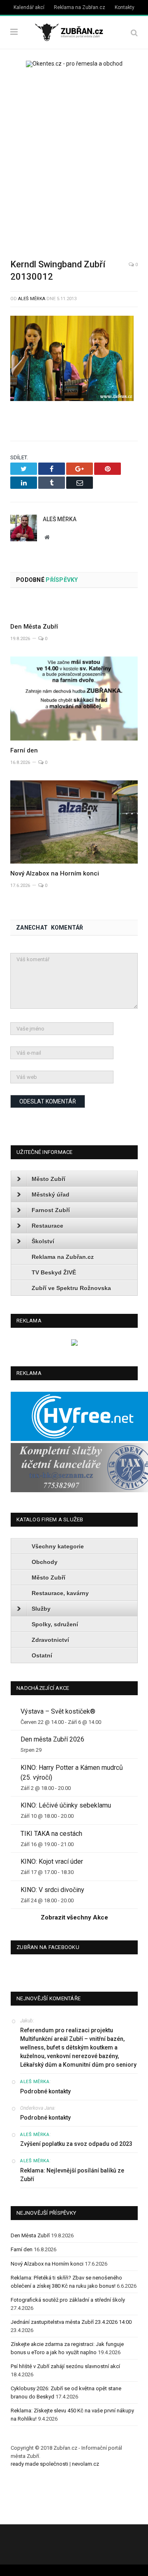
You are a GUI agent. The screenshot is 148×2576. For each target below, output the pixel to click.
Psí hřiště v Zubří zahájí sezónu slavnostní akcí (65, 2366)
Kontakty (125, 7)
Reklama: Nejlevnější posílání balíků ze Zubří (72, 2175)
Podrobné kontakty (45, 2091)
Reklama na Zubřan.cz (80, 7)
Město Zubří (49, 1179)
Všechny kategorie (58, 1546)
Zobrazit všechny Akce (74, 1917)
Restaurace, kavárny (60, 1593)
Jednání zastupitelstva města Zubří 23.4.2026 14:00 (71, 2322)
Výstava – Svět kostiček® (58, 1711)
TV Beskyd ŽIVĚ (54, 1272)
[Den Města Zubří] (74, 608)
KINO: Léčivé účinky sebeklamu (66, 1805)
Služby (41, 1609)
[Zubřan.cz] (74, 31)
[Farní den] (74, 698)
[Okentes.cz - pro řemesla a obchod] (74, 1344)
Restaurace (47, 1226)
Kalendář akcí (29, 7)
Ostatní (42, 1655)
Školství (43, 1241)
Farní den (24, 750)
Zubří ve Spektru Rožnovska (71, 1288)
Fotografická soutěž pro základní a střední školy (68, 2300)
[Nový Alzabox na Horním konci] (74, 822)
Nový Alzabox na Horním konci (55, 873)
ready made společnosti (39, 2464)
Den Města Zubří (34, 627)
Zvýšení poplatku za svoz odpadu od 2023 (76, 2144)
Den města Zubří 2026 (52, 1739)
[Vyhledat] (134, 33)
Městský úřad (51, 1195)
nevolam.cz (86, 2464)
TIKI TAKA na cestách (51, 1834)
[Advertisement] (74, 157)
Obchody (45, 1562)
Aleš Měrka (32, 299)
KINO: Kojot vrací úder (52, 1861)
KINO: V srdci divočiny (52, 1890)
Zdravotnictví (50, 1640)
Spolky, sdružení (55, 1624)
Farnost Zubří (51, 1210)
